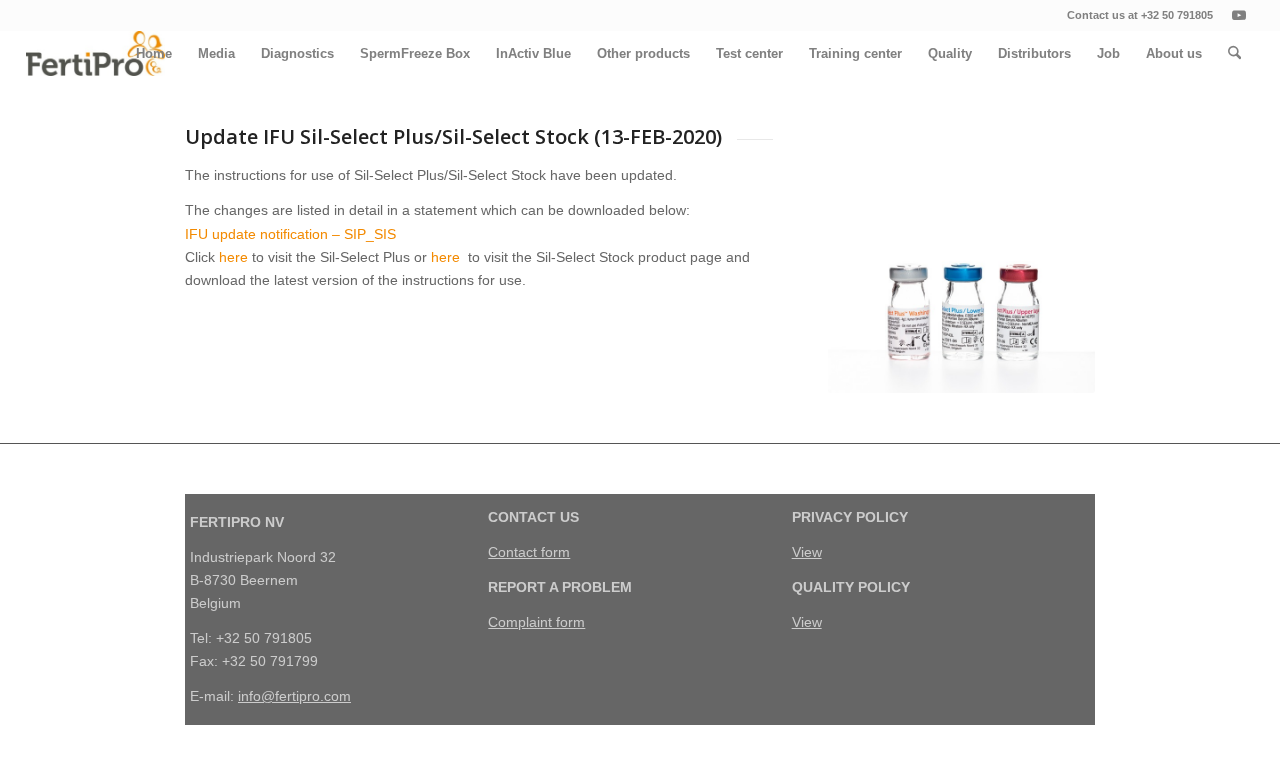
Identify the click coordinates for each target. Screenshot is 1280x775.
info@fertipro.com (294, 696)
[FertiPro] (95, 53)
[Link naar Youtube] (1239, 15)
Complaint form (536, 622)
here (233, 257)
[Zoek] (1234, 53)
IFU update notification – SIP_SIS (290, 234)
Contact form (529, 552)
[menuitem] (154, 53)
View (807, 552)
